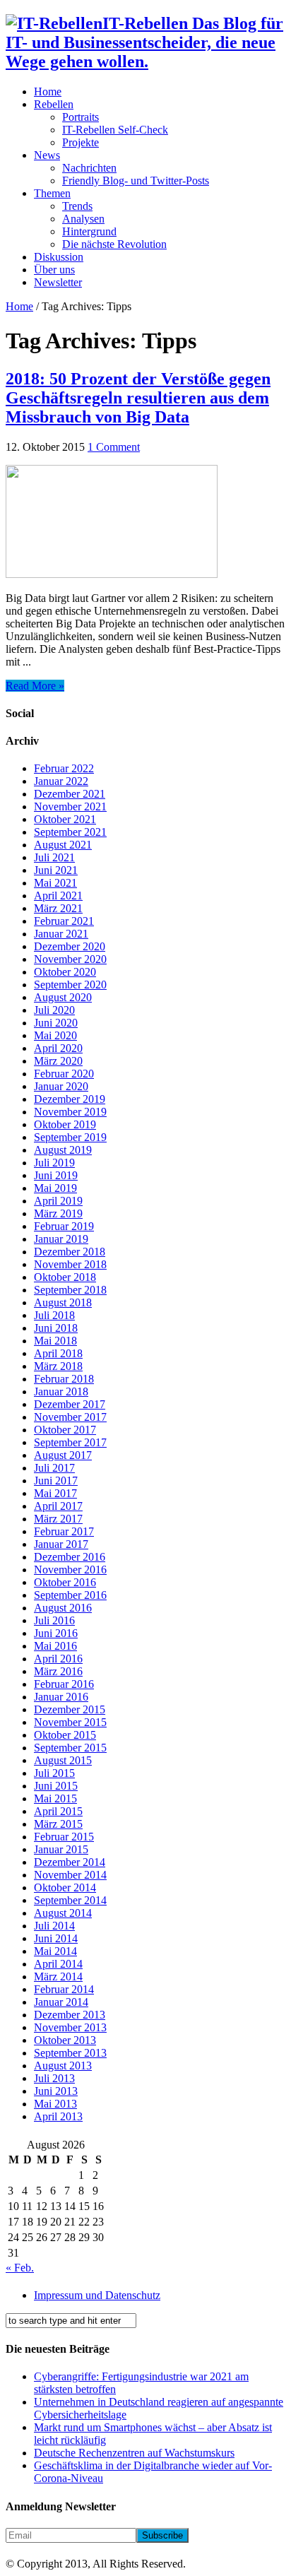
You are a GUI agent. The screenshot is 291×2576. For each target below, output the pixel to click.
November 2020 (70, 959)
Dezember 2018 (70, 1252)
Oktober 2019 (65, 1124)
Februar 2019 (64, 1226)
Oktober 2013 (65, 2040)
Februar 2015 (64, 1837)
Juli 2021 (54, 857)
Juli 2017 (54, 1468)
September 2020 (70, 985)
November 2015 (70, 1722)
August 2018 (63, 1302)
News (47, 155)
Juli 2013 (54, 2078)
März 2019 (58, 1213)
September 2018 (70, 1290)
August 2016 (63, 1608)
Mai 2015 (55, 1798)
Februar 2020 (64, 1074)
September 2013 (70, 2053)
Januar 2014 (61, 2002)
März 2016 (58, 1671)
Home (48, 91)
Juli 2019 (54, 1163)
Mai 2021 (55, 883)
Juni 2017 (56, 1481)
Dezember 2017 (70, 1404)
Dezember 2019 (70, 1099)
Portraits (81, 117)
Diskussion (59, 257)
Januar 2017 (61, 1544)
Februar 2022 (64, 768)
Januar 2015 (61, 1849)
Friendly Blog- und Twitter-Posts (136, 181)
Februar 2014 (64, 1989)
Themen (52, 193)
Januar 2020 (61, 1086)
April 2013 (58, 2116)
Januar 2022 (61, 781)
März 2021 (58, 908)
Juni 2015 (56, 1786)
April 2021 (58, 896)
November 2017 (70, 1417)
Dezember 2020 (70, 946)
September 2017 (70, 1442)
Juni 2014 (56, 1938)
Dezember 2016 (70, 1557)
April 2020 (58, 1048)
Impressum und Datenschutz (97, 2295)
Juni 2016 (56, 1633)
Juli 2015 (54, 1773)
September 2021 (70, 832)
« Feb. (20, 2268)
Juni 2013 (56, 2091)
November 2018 (70, 1264)
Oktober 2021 (65, 819)
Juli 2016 (54, 1620)
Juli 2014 (54, 1926)
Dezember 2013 (70, 2015)
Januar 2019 (61, 1239)
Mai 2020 (55, 1035)
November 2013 (70, 2027)
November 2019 (70, 1112)
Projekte (81, 142)
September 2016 (70, 1595)
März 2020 (58, 1061)
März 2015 (58, 1824)
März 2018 (58, 1366)
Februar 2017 (64, 1531)
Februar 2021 (64, 921)
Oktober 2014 (65, 1887)
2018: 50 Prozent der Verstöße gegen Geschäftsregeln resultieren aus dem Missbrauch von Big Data (138, 398)
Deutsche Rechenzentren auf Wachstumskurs (134, 2453)
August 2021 (63, 845)
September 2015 (70, 1748)
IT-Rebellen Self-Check (115, 130)
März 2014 (58, 1977)
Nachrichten (89, 168)
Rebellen (54, 104)
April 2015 (58, 1811)
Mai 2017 (55, 1493)
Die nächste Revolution (114, 244)
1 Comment (114, 447)
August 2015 (63, 1760)
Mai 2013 (55, 2104)
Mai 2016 (55, 1646)
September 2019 (70, 1137)
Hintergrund (89, 231)
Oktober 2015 (65, 1735)
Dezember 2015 (70, 1709)
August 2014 (63, 1913)
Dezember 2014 (70, 1862)
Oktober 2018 (65, 1277)
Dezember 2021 (70, 794)
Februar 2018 (64, 1379)
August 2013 (63, 2066)
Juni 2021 (56, 870)
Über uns (54, 270)
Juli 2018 (54, 1315)
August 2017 (63, 1455)
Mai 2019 (55, 1188)
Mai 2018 (55, 1341)
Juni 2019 (56, 1175)
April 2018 (58, 1353)
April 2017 (58, 1506)
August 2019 (63, 1150)
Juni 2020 (56, 1023)
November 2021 (70, 807)
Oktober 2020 (65, 972)
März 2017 (58, 1519)
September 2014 (70, 1900)
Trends (77, 206)
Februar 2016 (64, 1684)
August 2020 (63, 997)
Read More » (35, 686)
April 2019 (58, 1201)
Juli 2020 (54, 1010)
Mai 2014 (55, 1951)
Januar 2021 (61, 934)
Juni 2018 (56, 1328)
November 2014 (70, 1875)
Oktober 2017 (65, 1430)
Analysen (83, 219)
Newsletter (58, 282)
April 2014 (58, 1964)
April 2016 (58, 1659)
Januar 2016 (61, 1697)
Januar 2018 (61, 1392)
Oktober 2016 (65, 1582)
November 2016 (70, 1570)
